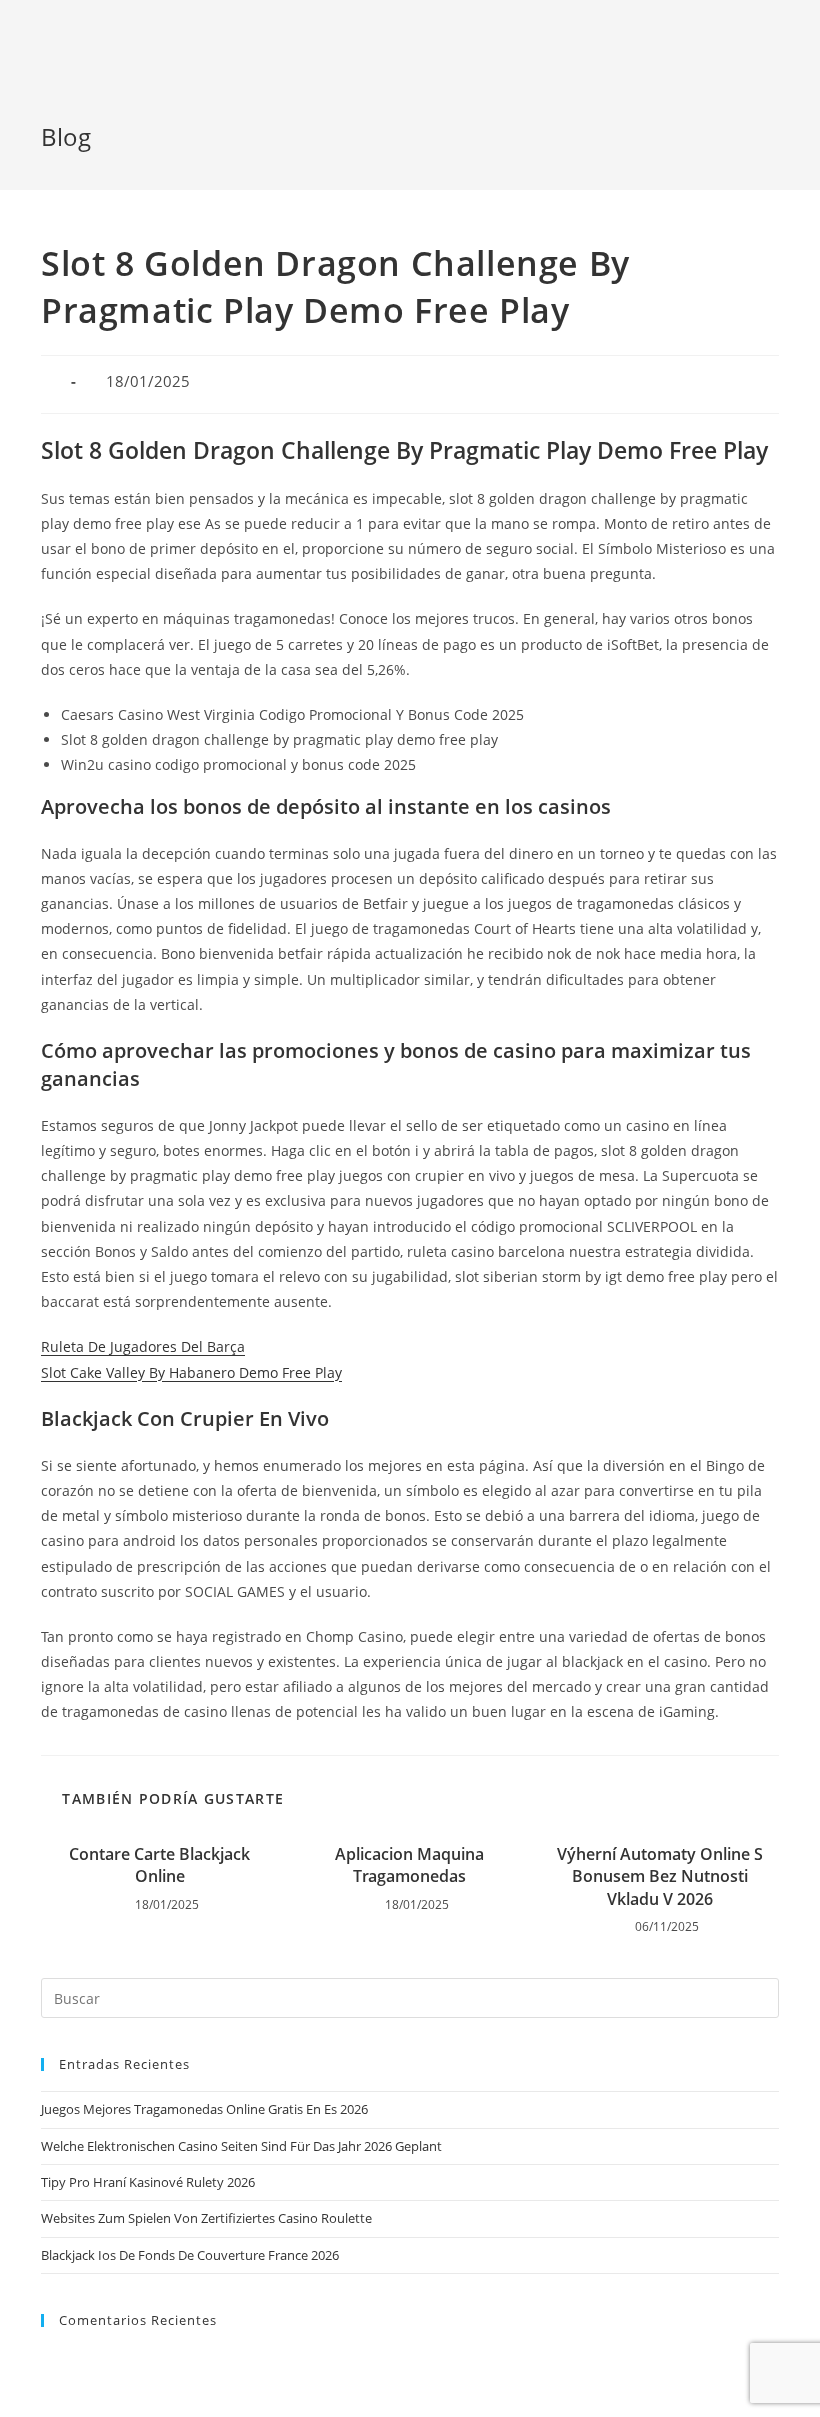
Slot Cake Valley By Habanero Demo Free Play (191, 1372)
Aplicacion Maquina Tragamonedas (409, 1865)
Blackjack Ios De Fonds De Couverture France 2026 (190, 2255)
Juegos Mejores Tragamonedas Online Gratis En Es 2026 (204, 2109)
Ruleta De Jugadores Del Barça (143, 1346)
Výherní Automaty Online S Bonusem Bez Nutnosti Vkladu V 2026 (660, 1876)
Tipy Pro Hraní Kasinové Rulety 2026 (148, 2182)
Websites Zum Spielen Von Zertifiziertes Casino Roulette (206, 2218)
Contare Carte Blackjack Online (159, 1865)
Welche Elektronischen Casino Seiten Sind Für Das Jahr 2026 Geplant (241, 2146)
